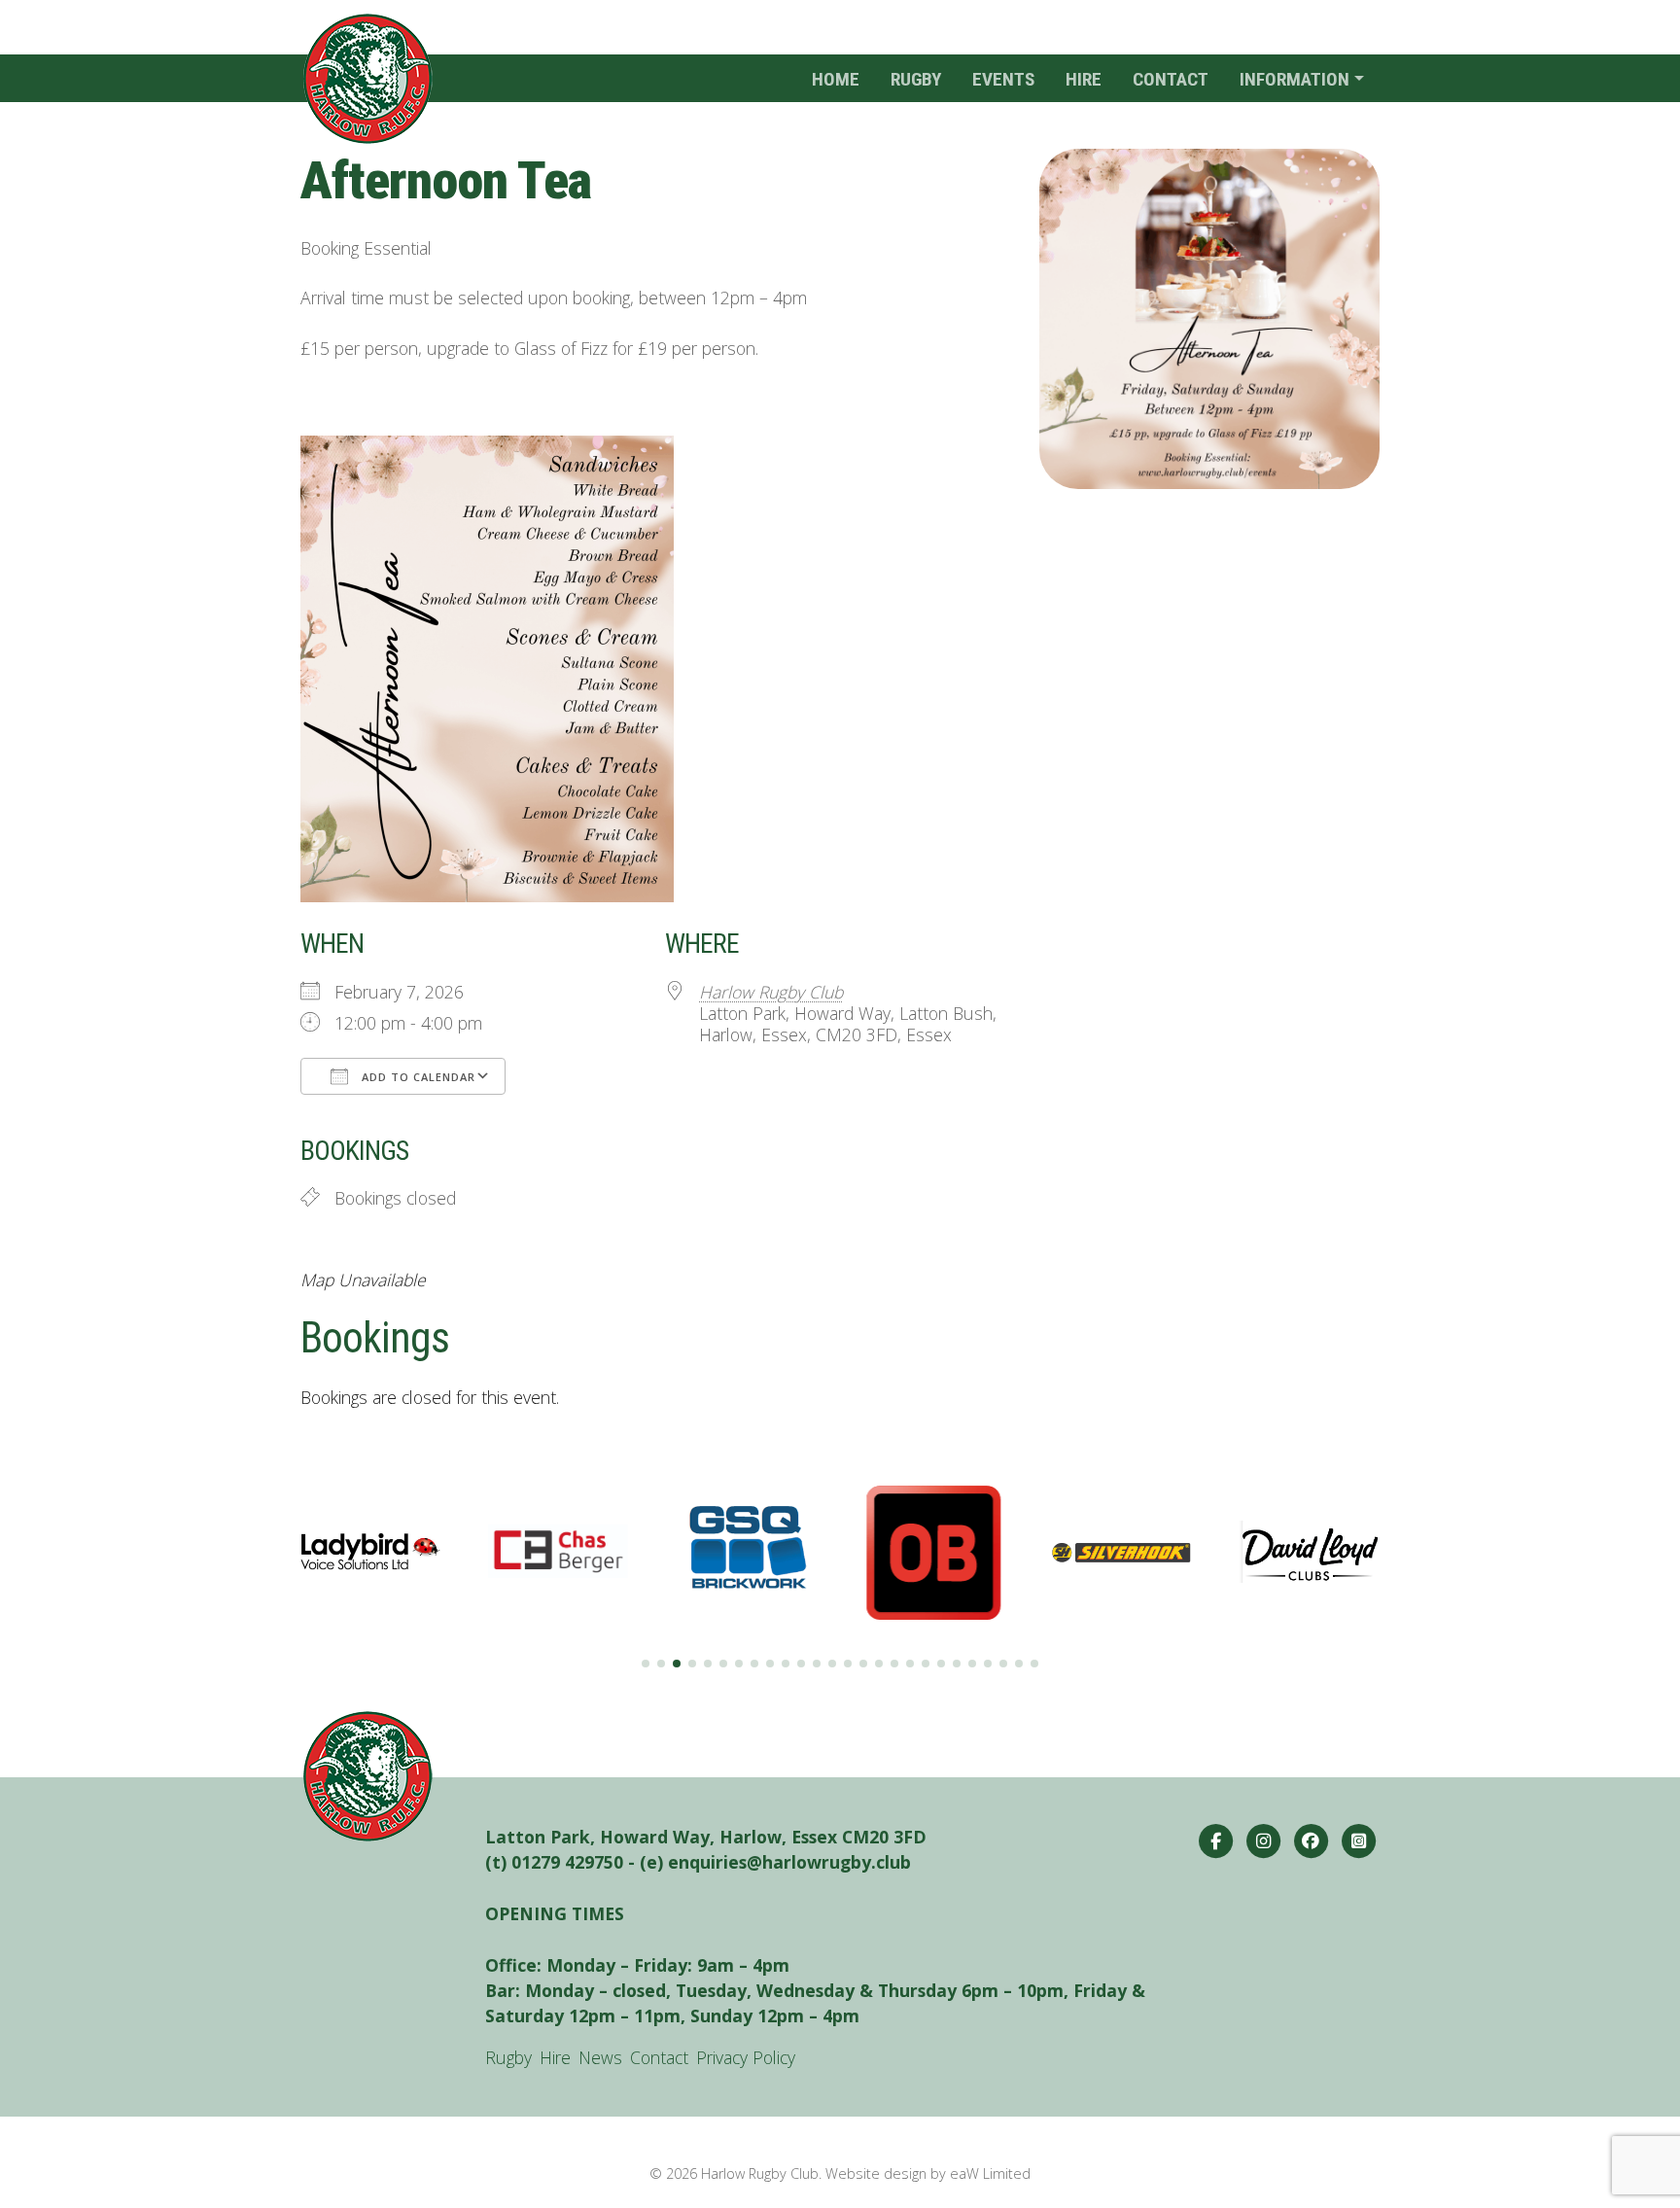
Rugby (916, 79)
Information (1295, 79)
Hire (1084, 79)
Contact (1171, 79)
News (600, 2057)
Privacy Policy (746, 2057)
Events (1003, 79)
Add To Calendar (417, 1077)
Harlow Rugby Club (771, 992)
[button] (646, 1664)
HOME (836, 79)
